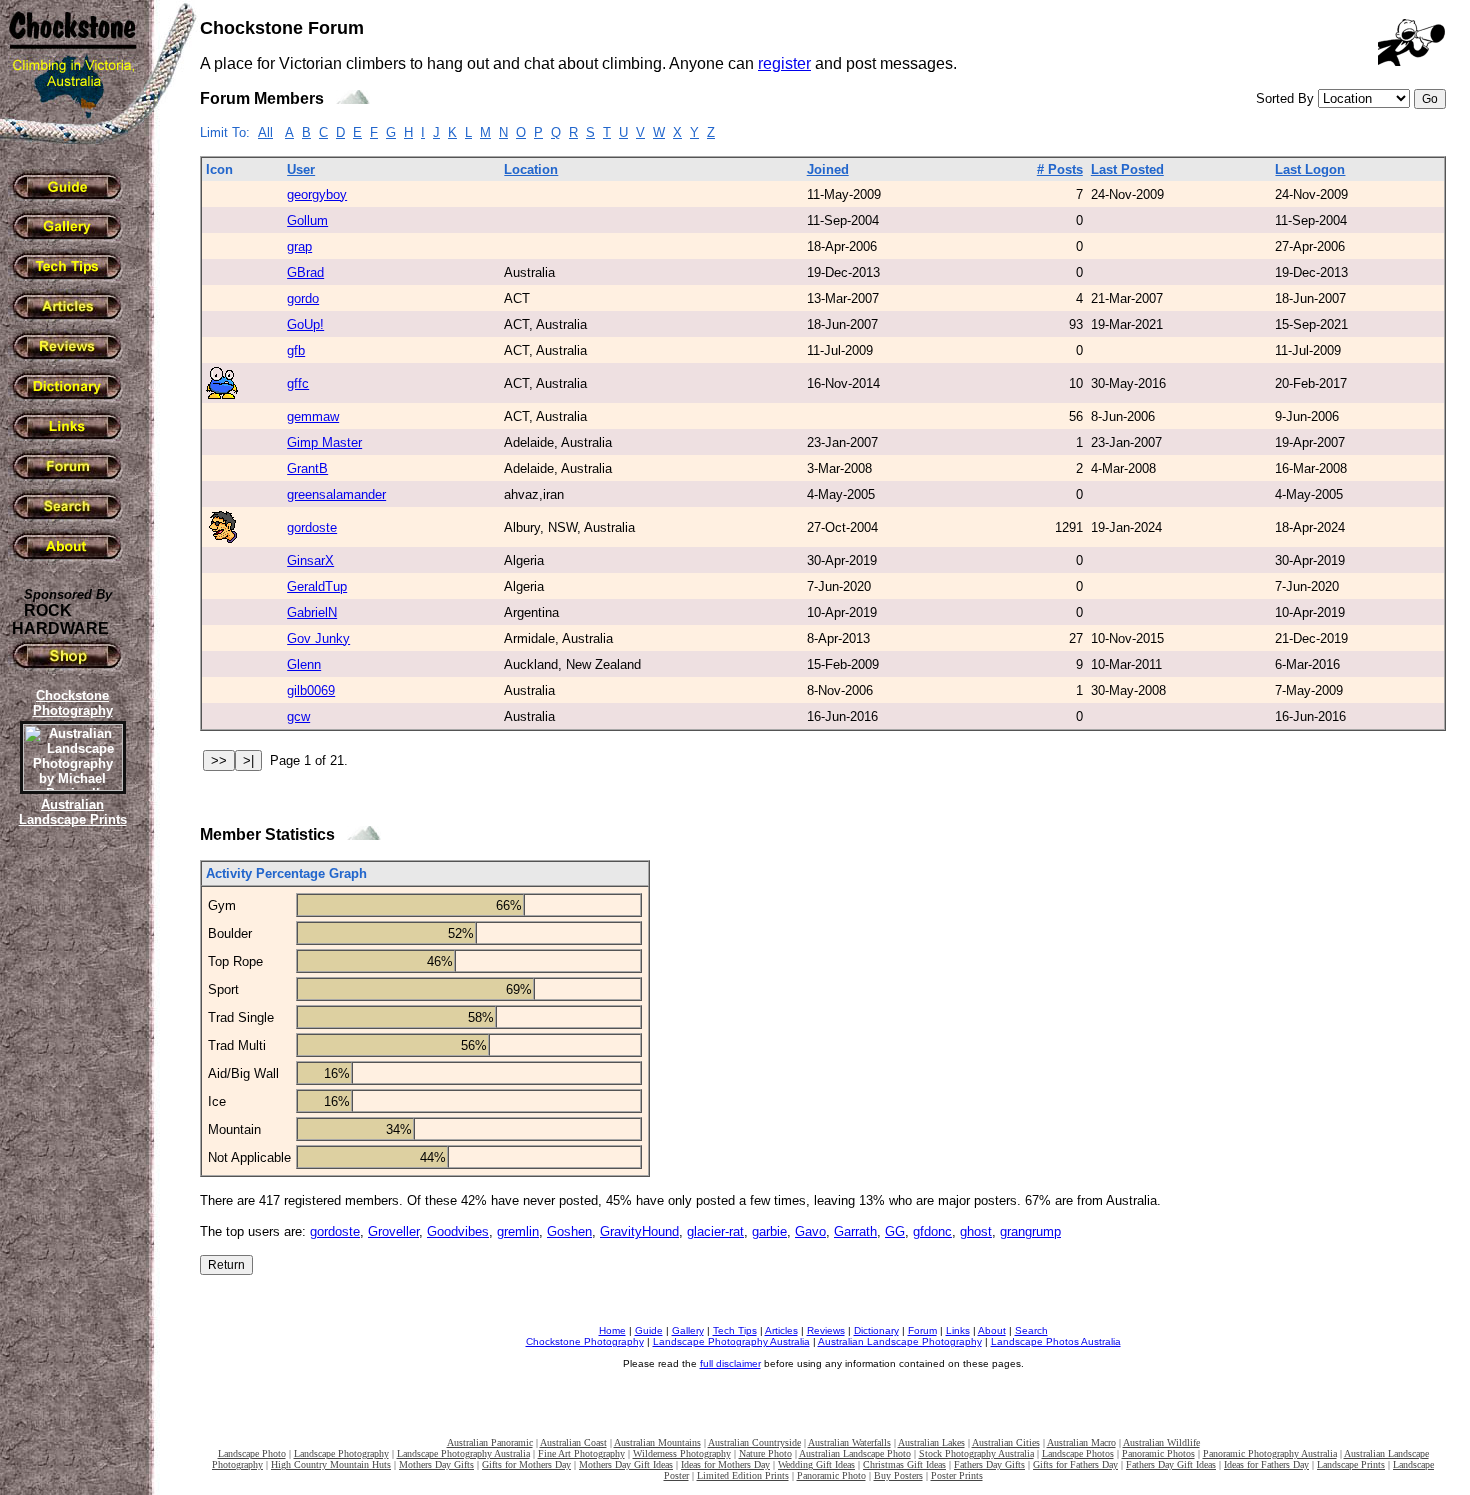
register (784, 63)
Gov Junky (318, 638)
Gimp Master (324, 442)
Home (612, 1330)
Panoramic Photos (1158, 1453)
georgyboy (317, 194)
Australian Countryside (754, 1442)
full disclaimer (730, 1363)
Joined (828, 169)
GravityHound (639, 1231)
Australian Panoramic (490, 1442)
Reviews (826, 1330)
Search (1031, 1330)
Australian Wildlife (1161, 1442)
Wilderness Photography (682, 1453)
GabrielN (312, 612)
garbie (769, 1231)
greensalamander (336, 494)
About (992, 1330)
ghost (976, 1231)
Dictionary (876, 1330)
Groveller (393, 1231)
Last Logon (1310, 169)
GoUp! (305, 324)
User (301, 169)
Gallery (688, 1330)
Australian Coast (573, 1442)
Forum (922, 1330)
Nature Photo (765, 1453)
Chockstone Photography (585, 1341)
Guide (649, 1330)
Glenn (304, 664)
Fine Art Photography (581, 1453)
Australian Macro (1081, 1442)
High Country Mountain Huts (331, 1464)
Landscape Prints (1351, 1464)
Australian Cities (1006, 1442)
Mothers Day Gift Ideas (626, 1464)
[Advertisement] (70, 1175)
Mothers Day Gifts (436, 1464)
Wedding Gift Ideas (816, 1464)
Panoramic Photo (831, 1475)
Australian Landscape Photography (900, 1341)
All (265, 132)
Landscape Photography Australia (731, 1341)
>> (219, 760)
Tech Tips (735, 1330)
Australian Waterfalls (849, 1442)
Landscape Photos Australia (1056, 1341)
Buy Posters (898, 1475)
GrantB (307, 468)
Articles (781, 1330)
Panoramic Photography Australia (1270, 1453)
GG (895, 1231)
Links (958, 1330)
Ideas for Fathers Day (1266, 1464)
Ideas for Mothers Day (725, 1464)
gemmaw (313, 416)
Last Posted (1127, 169)
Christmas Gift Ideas (904, 1464)
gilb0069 (311, 690)
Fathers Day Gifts (989, 1464)
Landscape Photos (1078, 1453)
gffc (298, 383)
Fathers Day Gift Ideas (1171, 1464)
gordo (303, 298)
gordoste (312, 527)
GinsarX (310, 560)
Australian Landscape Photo (855, 1453)
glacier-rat (715, 1231)
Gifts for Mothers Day (526, 1464)
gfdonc (932, 1231)
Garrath (855, 1231)
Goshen (569, 1231)
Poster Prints (957, 1475)
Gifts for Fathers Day (1075, 1464)
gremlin (518, 1231)
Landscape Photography (341, 1453)
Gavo (810, 1231)
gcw (298, 716)
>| (248, 760)
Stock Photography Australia (976, 1453)
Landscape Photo (252, 1453)
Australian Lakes (931, 1442)
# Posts (1060, 169)
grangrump (1030, 1231)
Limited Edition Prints (743, 1475)
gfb (296, 350)
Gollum (307, 220)
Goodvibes (458, 1231)
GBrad (305, 272)
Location (531, 169)
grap (299, 246)
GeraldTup (317, 586)
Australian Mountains (657, 1442)
